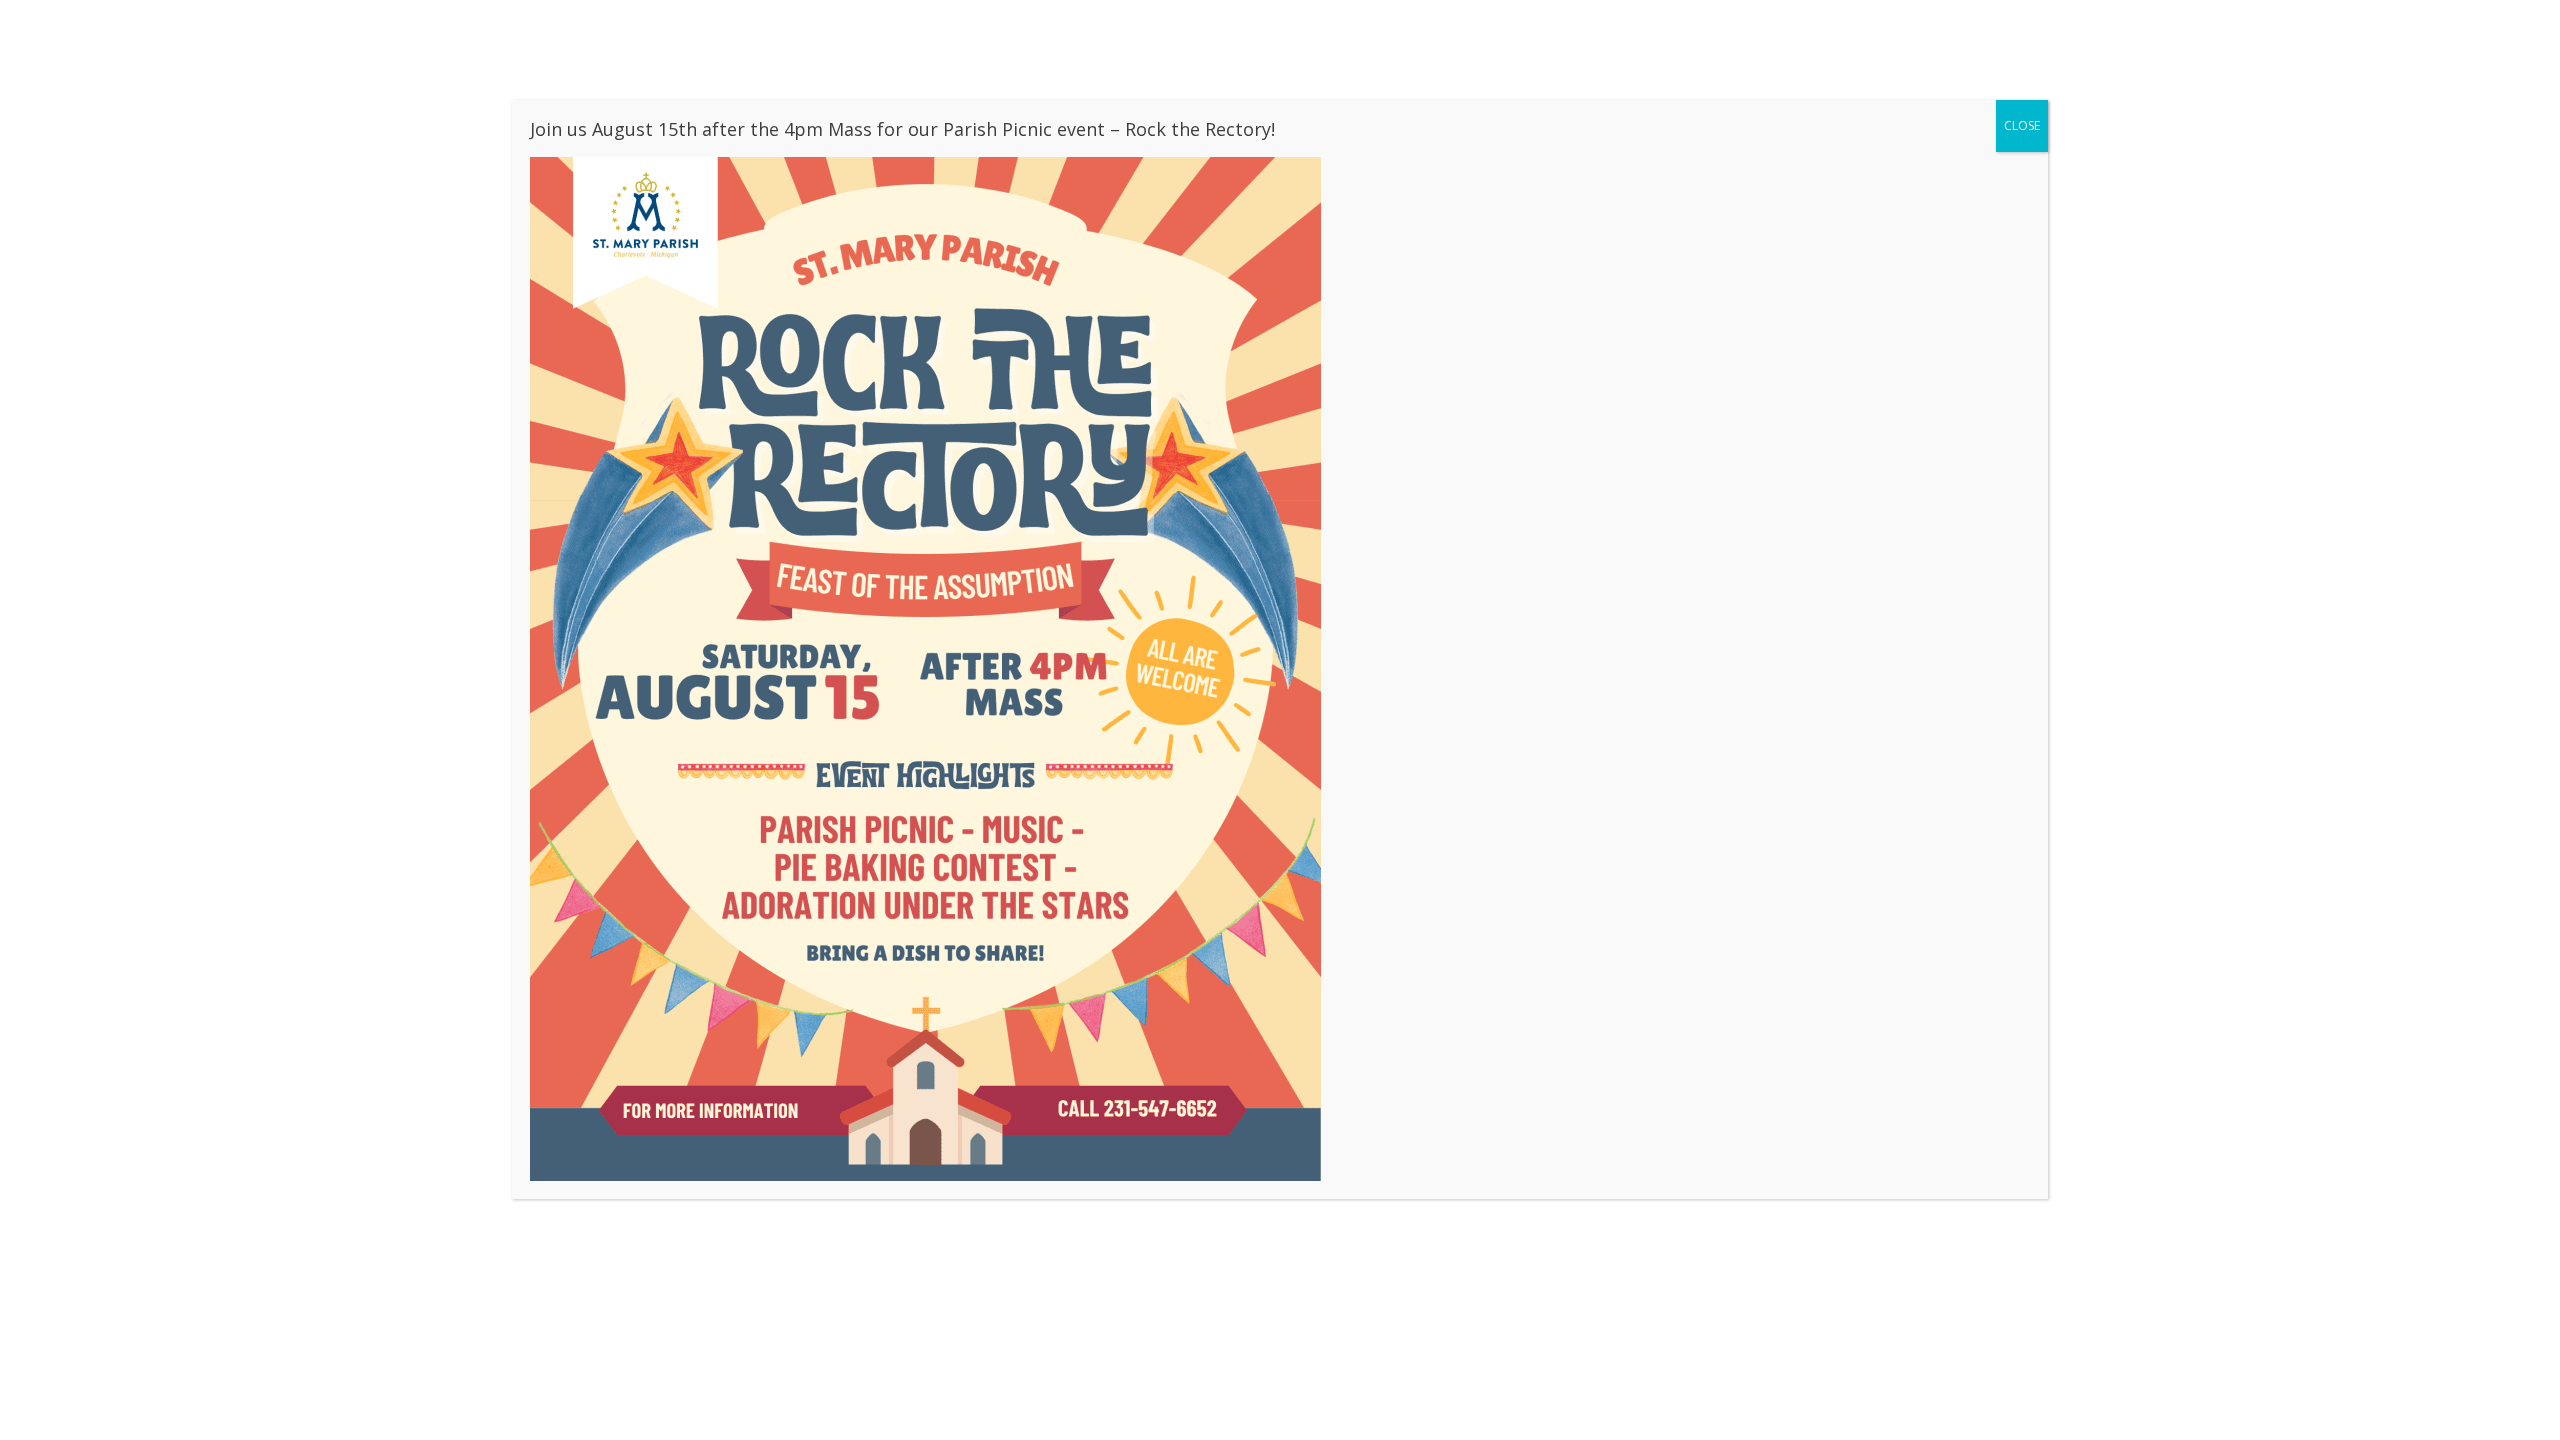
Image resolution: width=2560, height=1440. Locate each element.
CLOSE (2022, 125)
